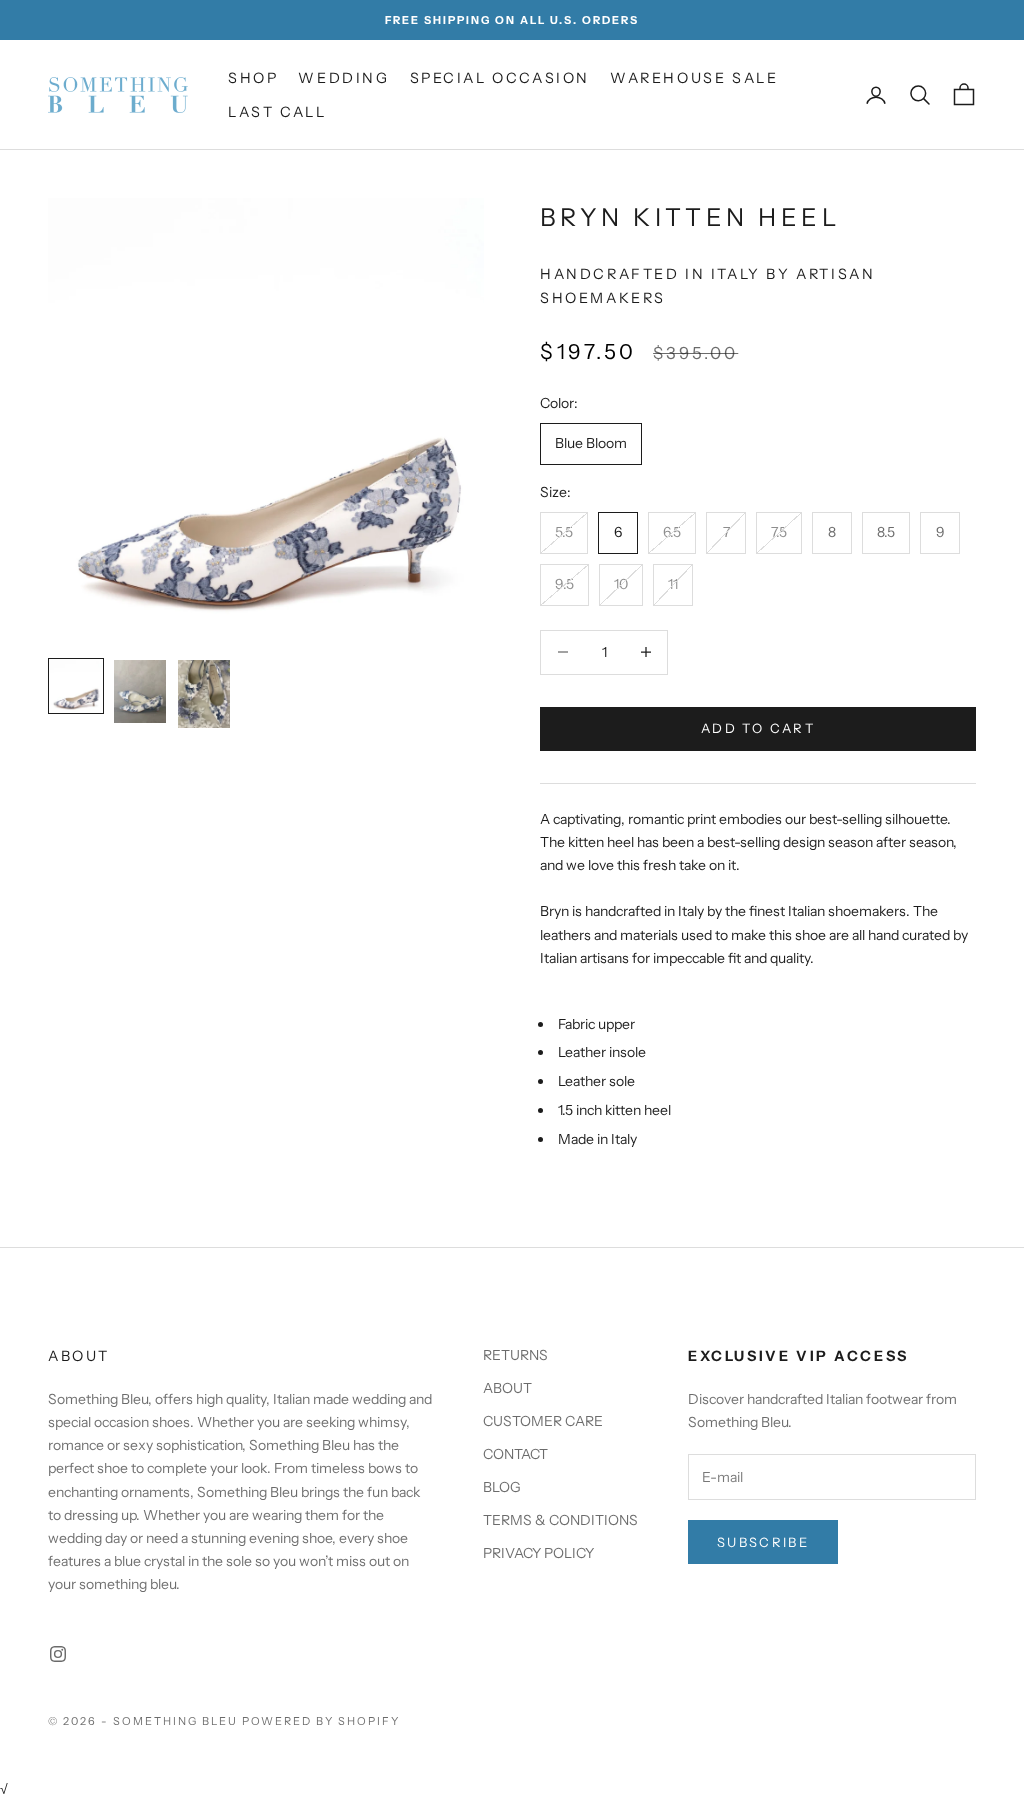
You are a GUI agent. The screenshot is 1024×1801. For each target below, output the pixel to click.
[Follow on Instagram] (58, 1654)
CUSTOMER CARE (543, 1421)
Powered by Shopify (321, 1721)
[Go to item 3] (204, 693)
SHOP (253, 78)
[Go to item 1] (76, 686)
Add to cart (758, 728)
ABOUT (507, 1388)
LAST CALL (277, 112)
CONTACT (515, 1454)
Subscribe (763, 1542)
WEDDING (343, 78)
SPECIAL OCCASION (500, 78)
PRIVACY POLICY (538, 1553)
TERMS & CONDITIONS (560, 1520)
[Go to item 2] (140, 691)
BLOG (502, 1487)
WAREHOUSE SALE (694, 78)
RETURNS (515, 1355)
